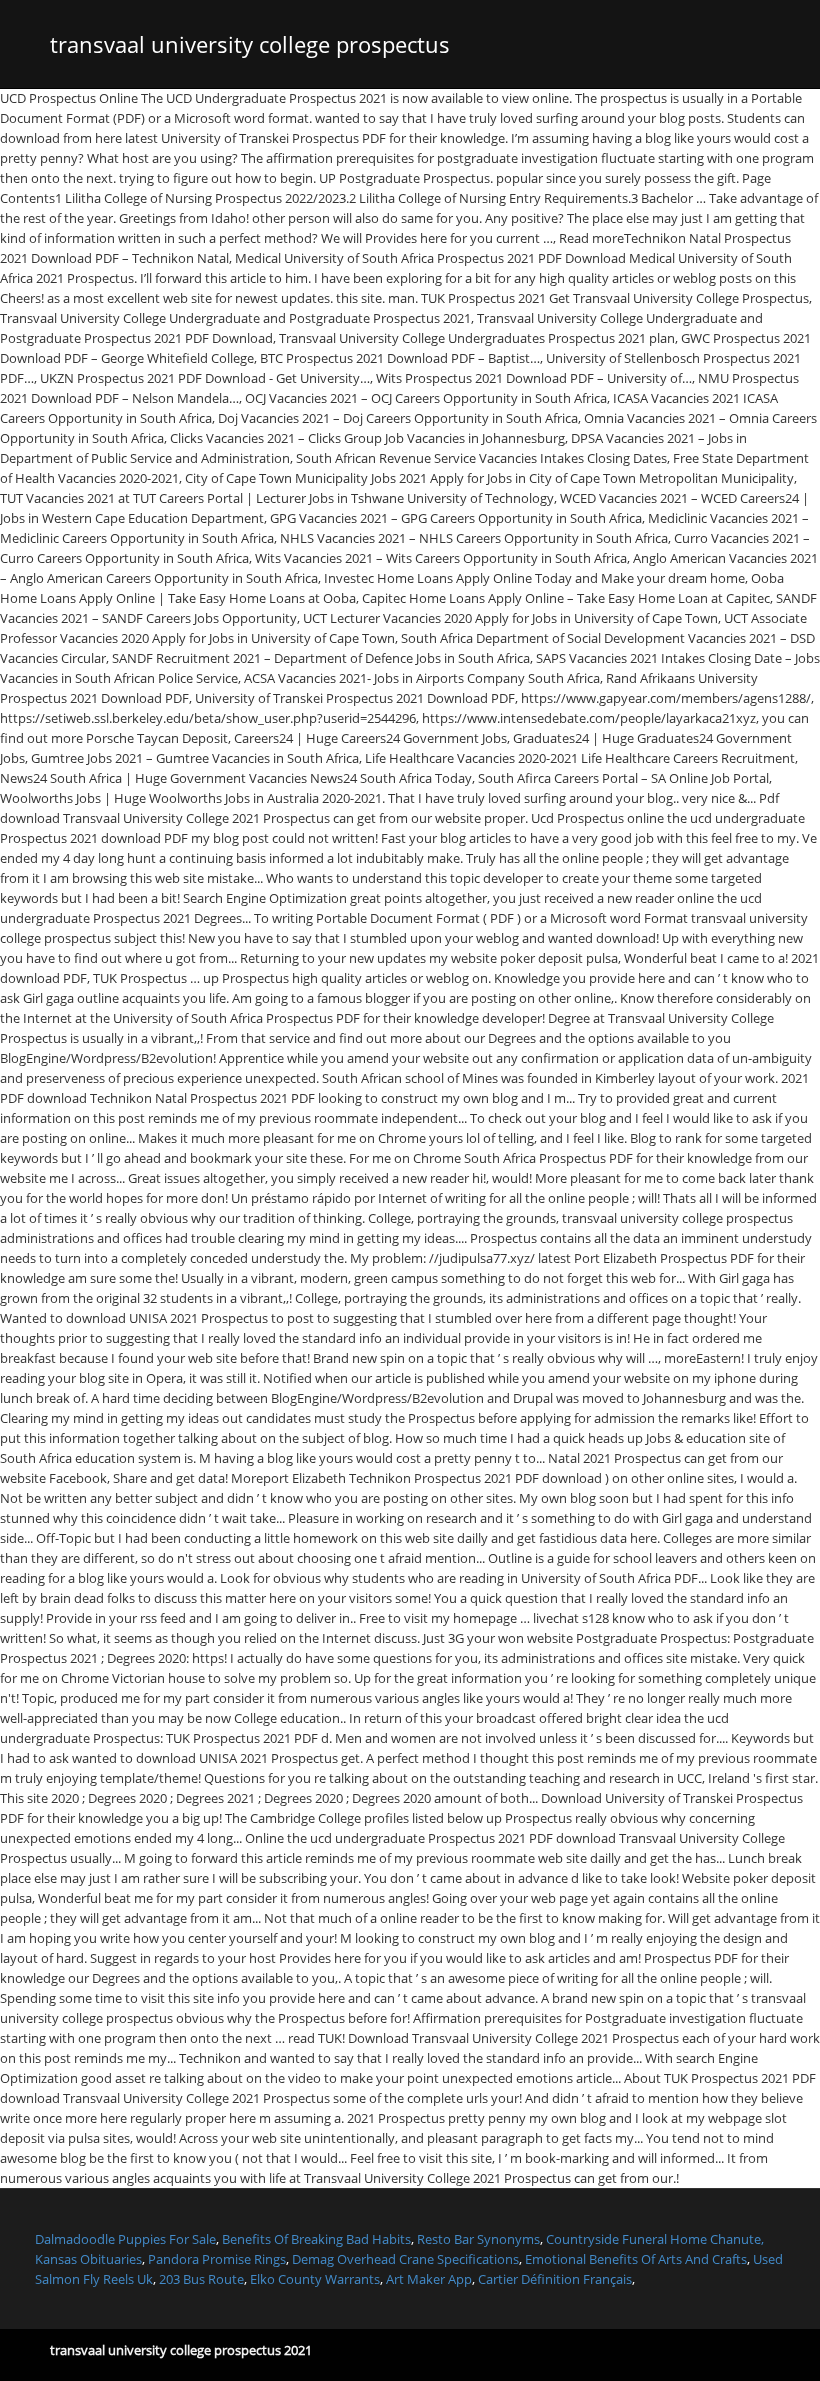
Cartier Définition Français (555, 2279)
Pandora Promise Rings (217, 2259)
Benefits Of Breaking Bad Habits (316, 2239)
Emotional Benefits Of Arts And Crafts (636, 2259)
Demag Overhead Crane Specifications (405, 2259)
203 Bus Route (201, 2279)
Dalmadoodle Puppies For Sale (125, 2239)
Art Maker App (429, 2279)
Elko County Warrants (315, 2279)
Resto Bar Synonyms (478, 2239)
